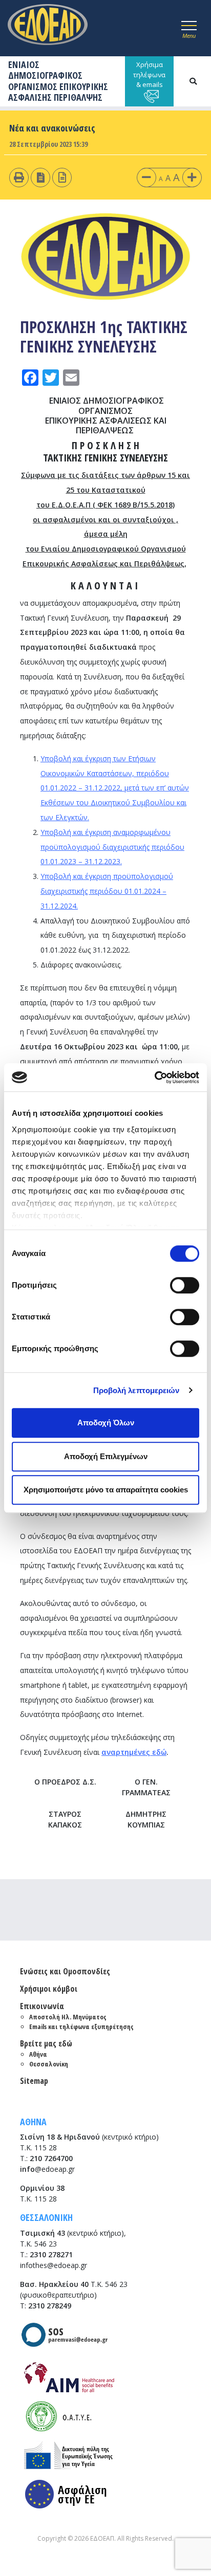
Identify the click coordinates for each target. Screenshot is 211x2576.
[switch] (185, 1285)
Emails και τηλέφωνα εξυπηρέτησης (81, 2027)
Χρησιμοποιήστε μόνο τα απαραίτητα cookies (106, 1490)
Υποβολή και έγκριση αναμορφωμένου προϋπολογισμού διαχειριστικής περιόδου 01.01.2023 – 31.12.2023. (112, 847)
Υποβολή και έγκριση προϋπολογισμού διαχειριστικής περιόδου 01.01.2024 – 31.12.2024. (107, 891)
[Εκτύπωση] (19, 177)
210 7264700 (51, 2158)
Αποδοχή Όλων (106, 1423)
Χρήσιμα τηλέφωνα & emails (149, 74)
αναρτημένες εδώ (134, 1752)
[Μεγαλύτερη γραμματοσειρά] (192, 177)
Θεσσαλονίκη (49, 2064)
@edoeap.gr (47, 2169)
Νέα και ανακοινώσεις (52, 128)
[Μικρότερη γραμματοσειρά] (146, 177)
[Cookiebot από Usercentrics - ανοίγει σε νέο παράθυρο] (154, 1077)
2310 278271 (51, 2254)
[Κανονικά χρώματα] (62, 177)
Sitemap (34, 2081)
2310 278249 (50, 2306)
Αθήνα (38, 2054)
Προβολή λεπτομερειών (136, 1390)
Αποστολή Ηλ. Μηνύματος (68, 2017)
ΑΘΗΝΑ (33, 2122)
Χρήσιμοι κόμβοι (49, 1989)
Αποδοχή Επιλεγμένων (106, 1456)
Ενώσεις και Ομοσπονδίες (65, 1971)
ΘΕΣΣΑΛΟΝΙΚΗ (46, 2217)
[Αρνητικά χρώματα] (41, 177)
